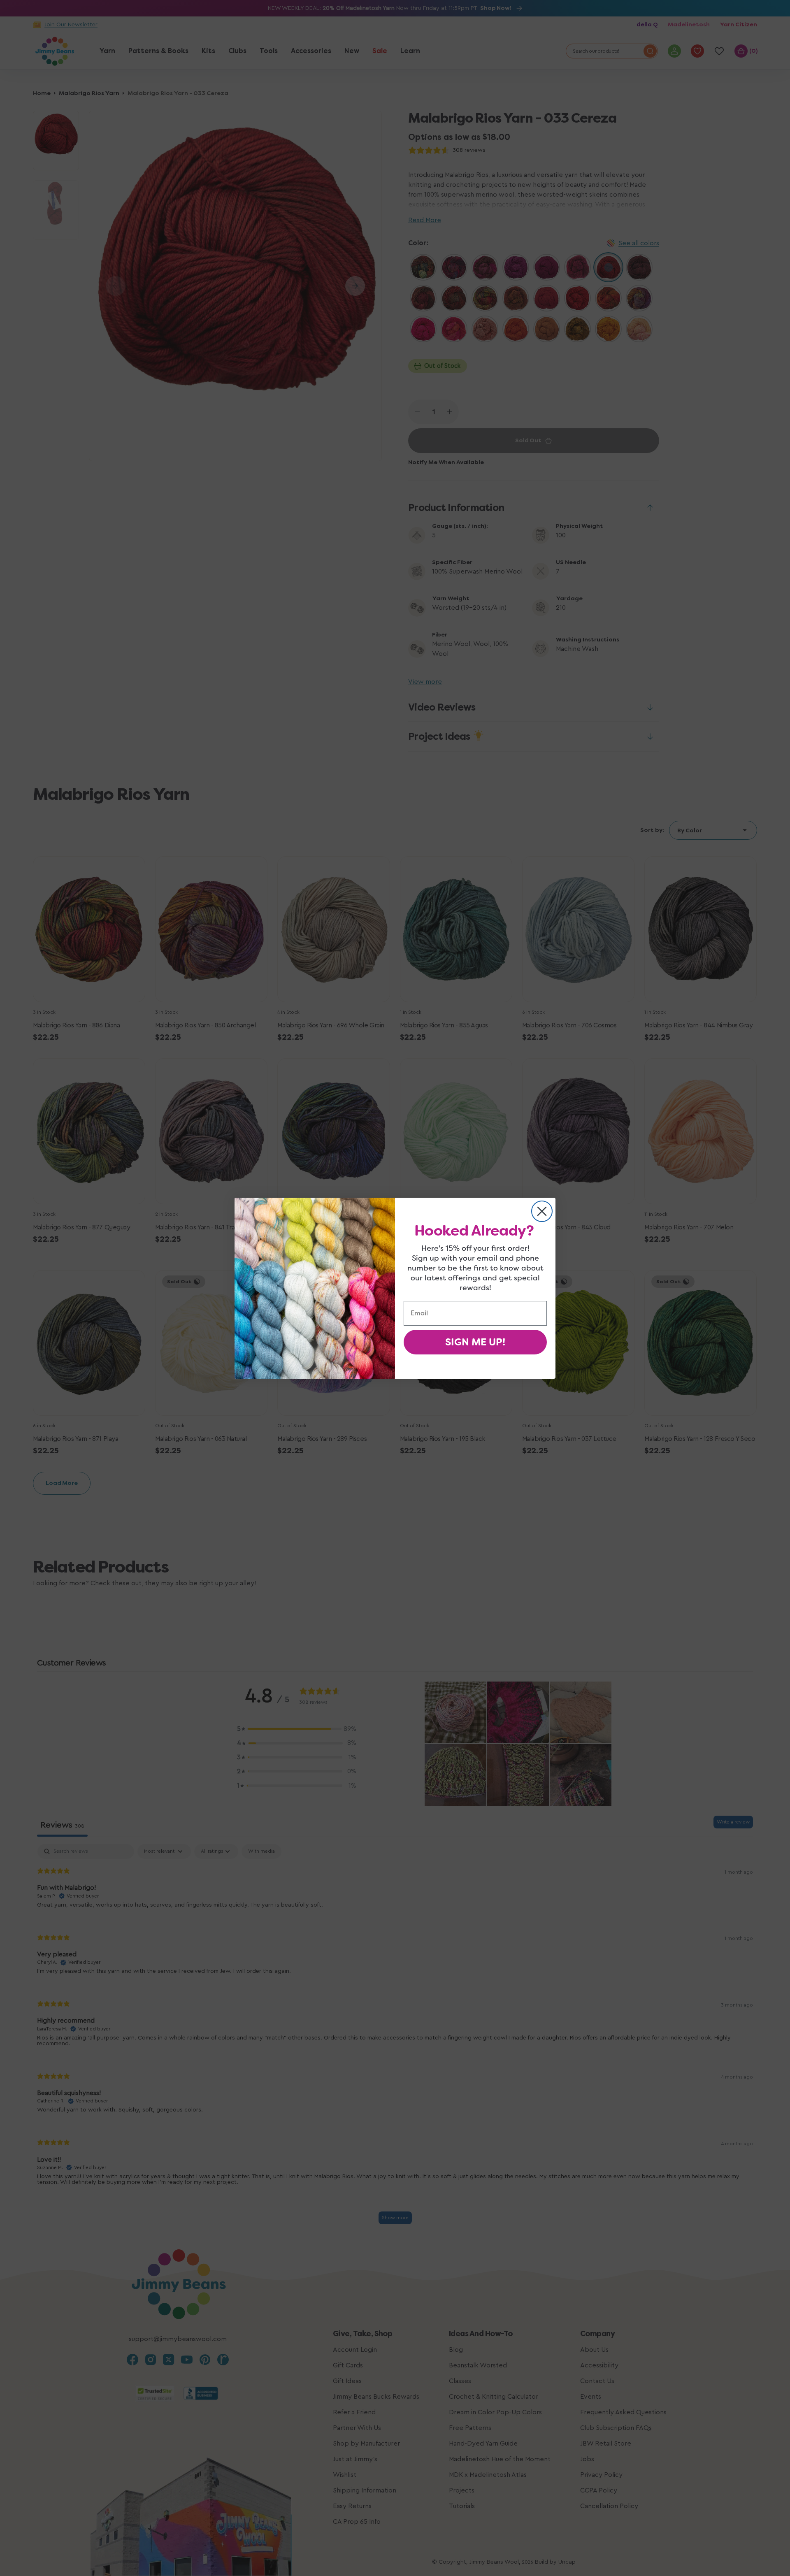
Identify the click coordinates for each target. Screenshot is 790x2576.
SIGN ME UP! (475, 1342)
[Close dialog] (542, 1211)
